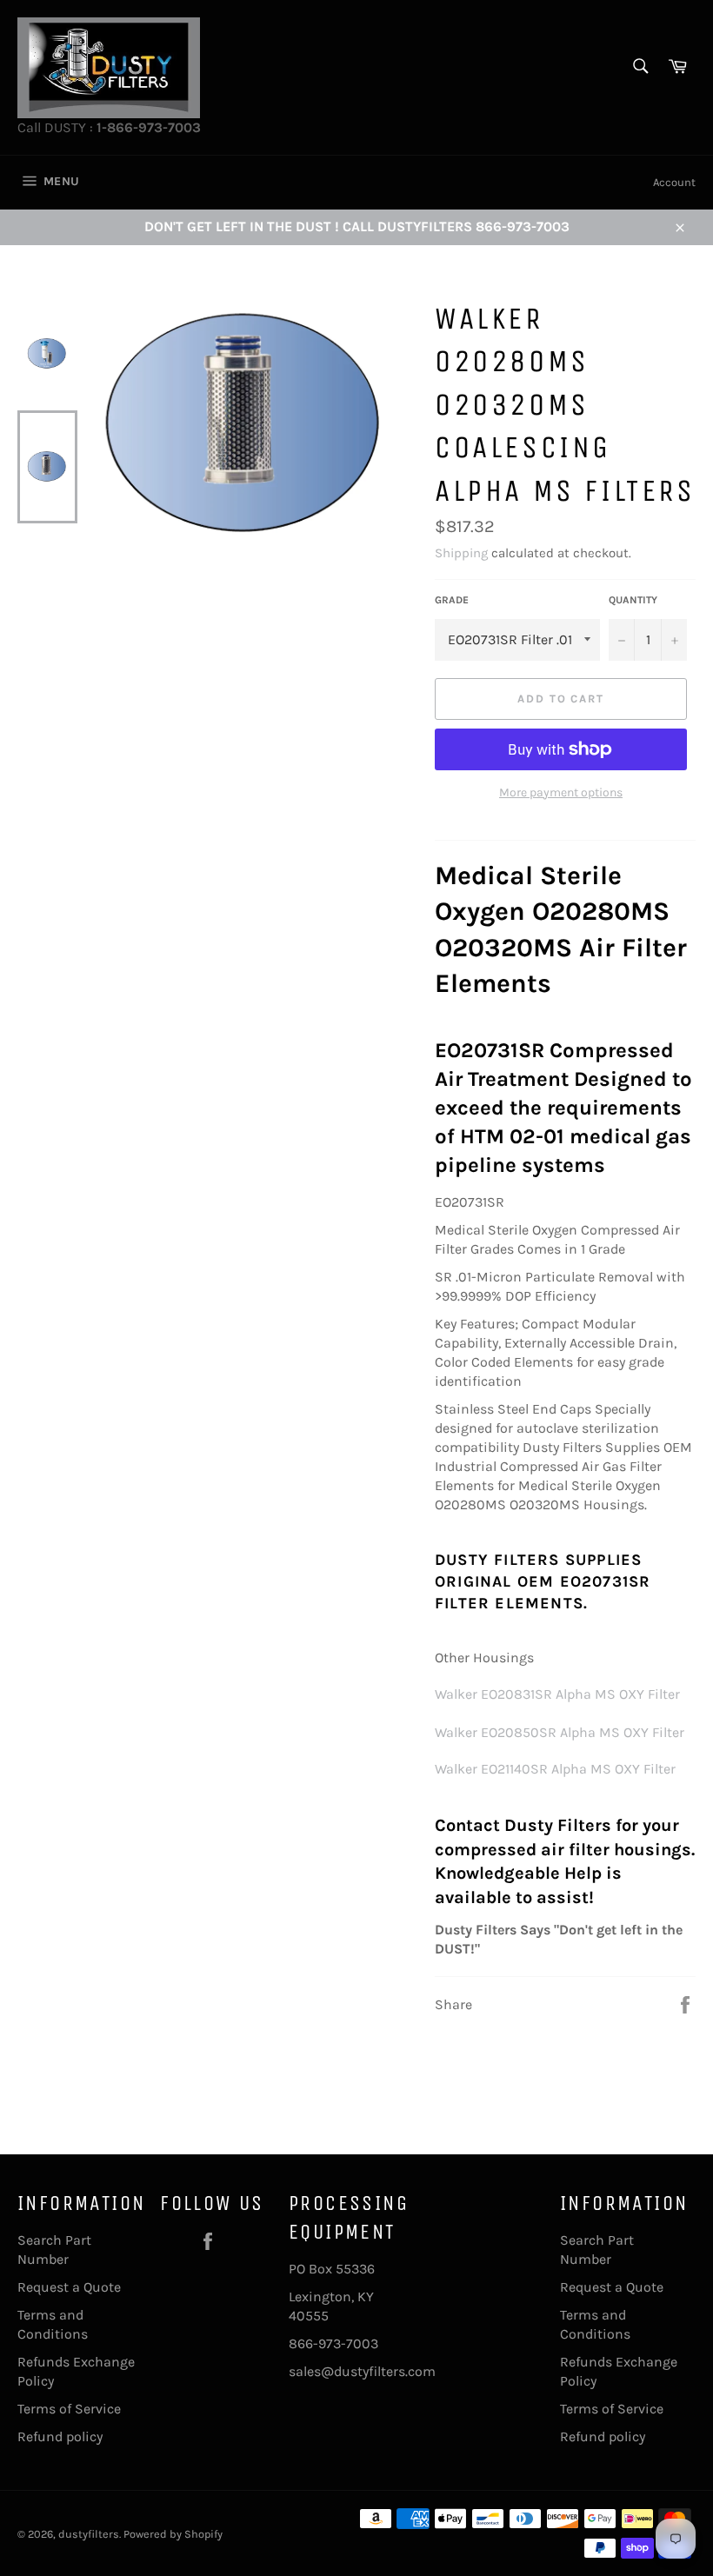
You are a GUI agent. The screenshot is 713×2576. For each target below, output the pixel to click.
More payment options (561, 792)
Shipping (461, 553)
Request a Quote (69, 2287)
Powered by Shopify (173, 2534)
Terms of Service (69, 2409)
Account (674, 182)
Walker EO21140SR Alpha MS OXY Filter (555, 1769)
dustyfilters (89, 2534)
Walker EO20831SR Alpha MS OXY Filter (557, 1694)
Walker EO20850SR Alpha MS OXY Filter (560, 1732)
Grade (452, 600)
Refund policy (60, 2436)
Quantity (633, 600)
